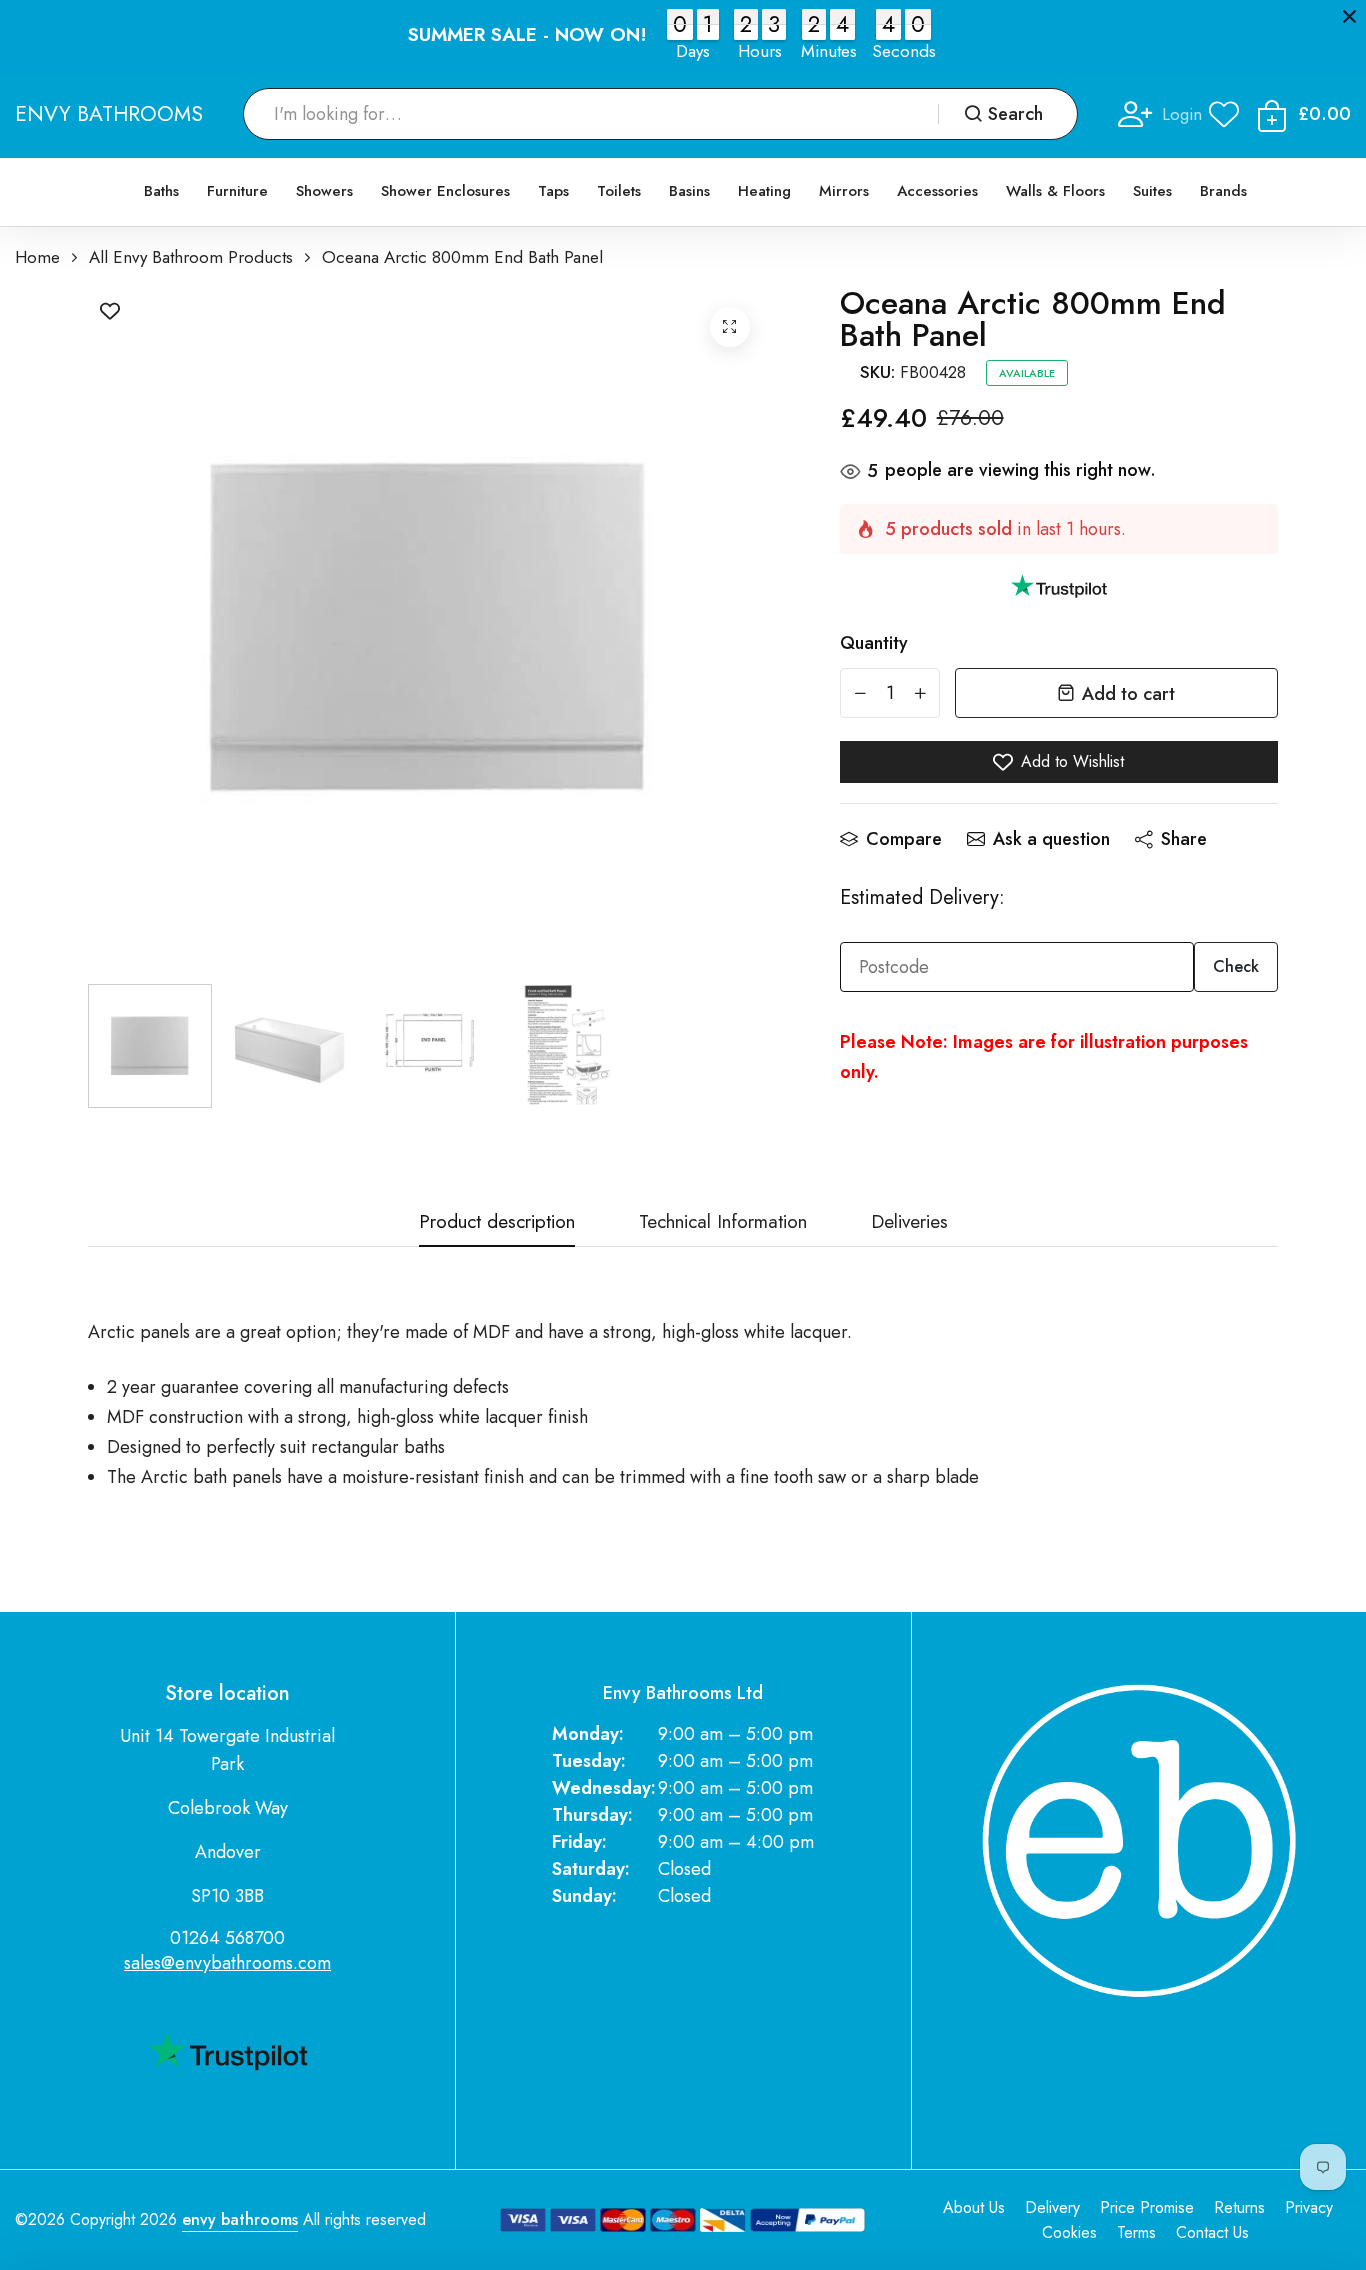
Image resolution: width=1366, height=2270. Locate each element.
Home (37, 257)
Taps (553, 191)
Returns (1239, 2207)
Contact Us (1212, 2232)
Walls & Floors (1055, 191)
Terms (1136, 2232)
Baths (161, 191)
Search (1015, 114)
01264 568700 (227, 1938)
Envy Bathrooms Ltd (683, 1693)
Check (1236, 966)
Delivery (1052, 2207)
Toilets (619, 191)
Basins (689, 191)
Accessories (937, 191)
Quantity (874, 643)
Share (1184, 839)
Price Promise (1147, 2207)
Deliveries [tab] (909, 1223)
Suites (1152, 191)
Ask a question (1051, 839)
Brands (1223, 191)
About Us (974, 2207)
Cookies (1069, 2232)
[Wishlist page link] (1224, 114)
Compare (904, 839)
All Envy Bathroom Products (191, 257)
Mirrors (844, 191)
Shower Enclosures (445, 191)
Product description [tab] (497, 1223)
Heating (764, 191)
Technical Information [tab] (723, 1223)
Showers (324, 191)
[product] (730, 327)
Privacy (1309, 2207)
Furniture (237, 191)
